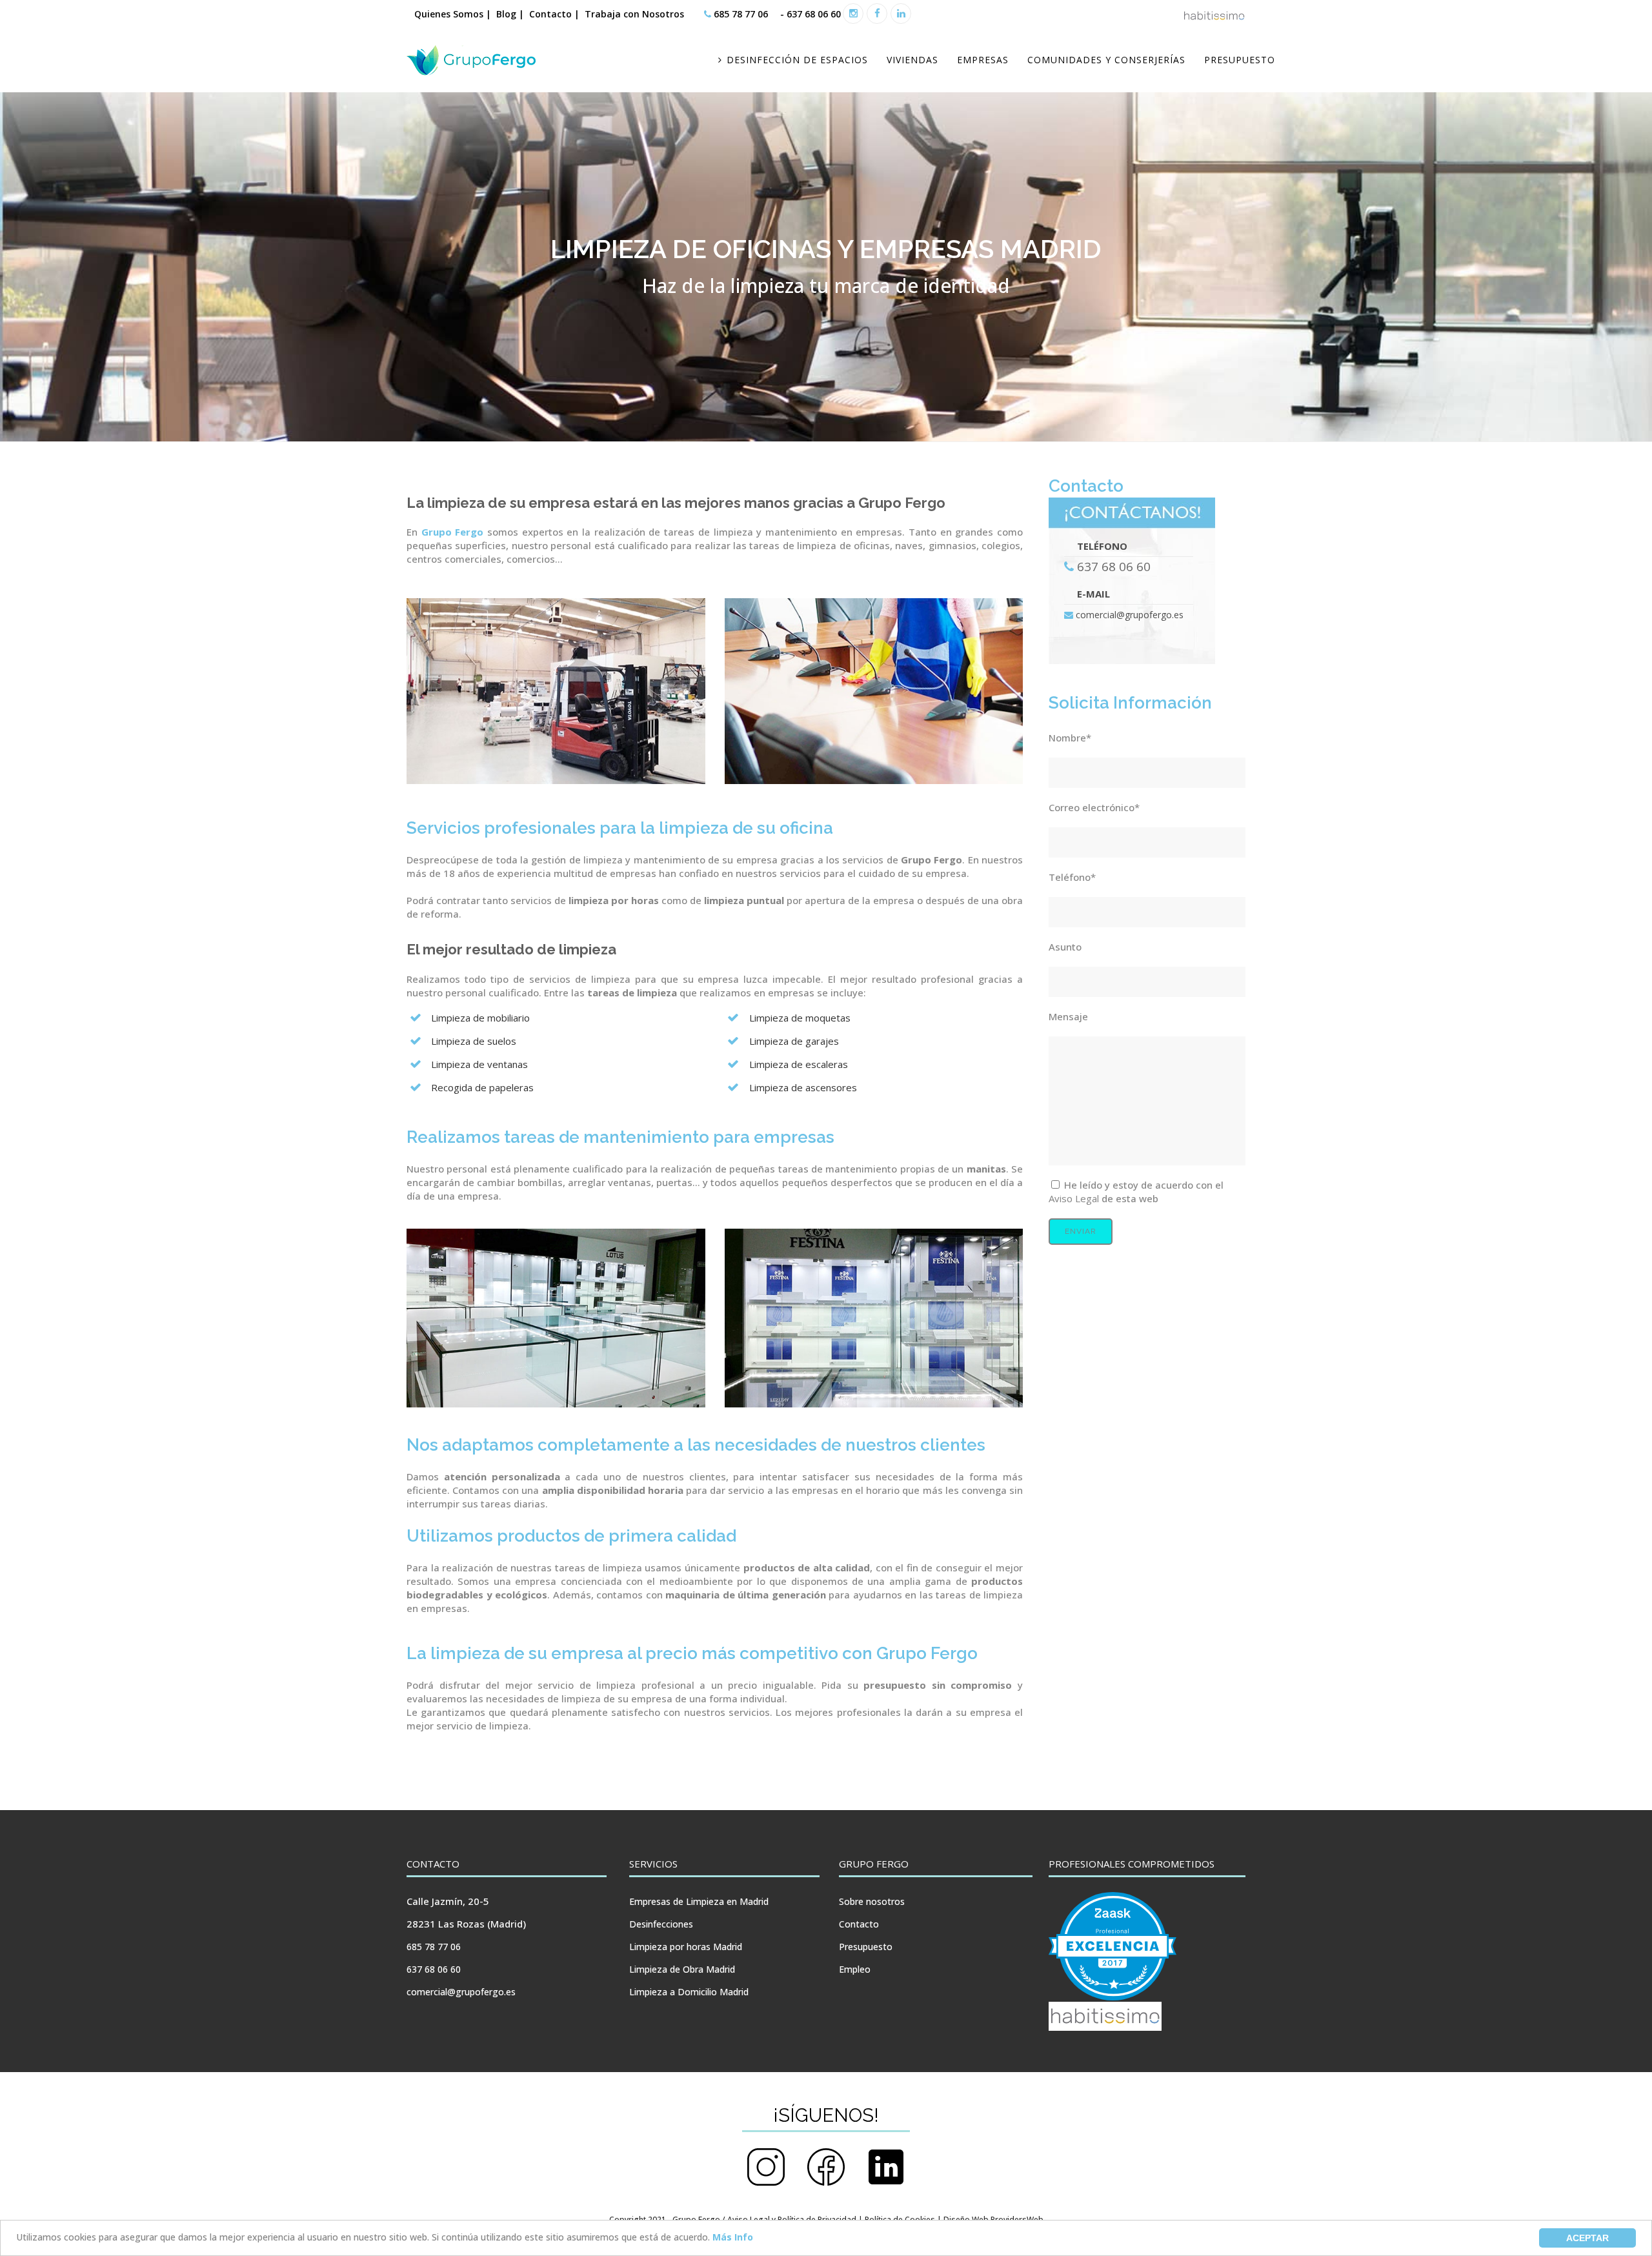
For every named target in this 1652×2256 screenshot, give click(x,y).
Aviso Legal (1074, 1198)
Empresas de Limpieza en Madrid (699, 1901)
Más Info (733, 2237)
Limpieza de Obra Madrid (682, 1969)
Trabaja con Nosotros (636, 14)
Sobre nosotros (872, 1901)
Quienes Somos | (453, 14)
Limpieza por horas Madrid (686, 1947)
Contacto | (554, 14)
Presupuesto (866, 1947)
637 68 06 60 (812, 14)
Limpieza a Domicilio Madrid (689, 1992)
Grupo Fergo (453, 532)
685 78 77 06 (741, 14)
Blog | (510, 14)
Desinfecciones (661, 1924)
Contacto (859, 1924)
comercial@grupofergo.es (1130, 615)
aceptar (1587, 2238)
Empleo (855, 1969)
